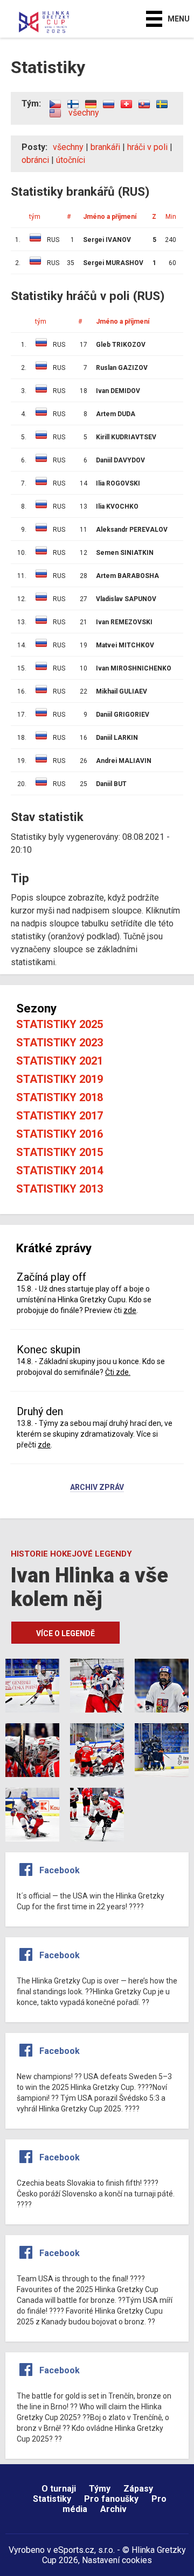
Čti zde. (118, 1372)
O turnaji (59, 2489)
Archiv (113, 2509)
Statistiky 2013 (60, 1189)
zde (130, 1310)
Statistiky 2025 (60, 1024)
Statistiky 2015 (60, 1152)
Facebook (60, 1870)
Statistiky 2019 (60, 1079)
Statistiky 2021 (60, 1061)
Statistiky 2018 (60, 1097)
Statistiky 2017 (60, 1116)
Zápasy (138, 2489)
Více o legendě (65, 1633)
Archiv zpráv (97, 1488)
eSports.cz (74, 2550)
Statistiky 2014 (60, 1171)
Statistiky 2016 (60, 1134)
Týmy (100, 2489)
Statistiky (52, 2499)
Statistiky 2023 (60, 1043)
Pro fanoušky (111, 2499)
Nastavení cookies (117, 2560)
